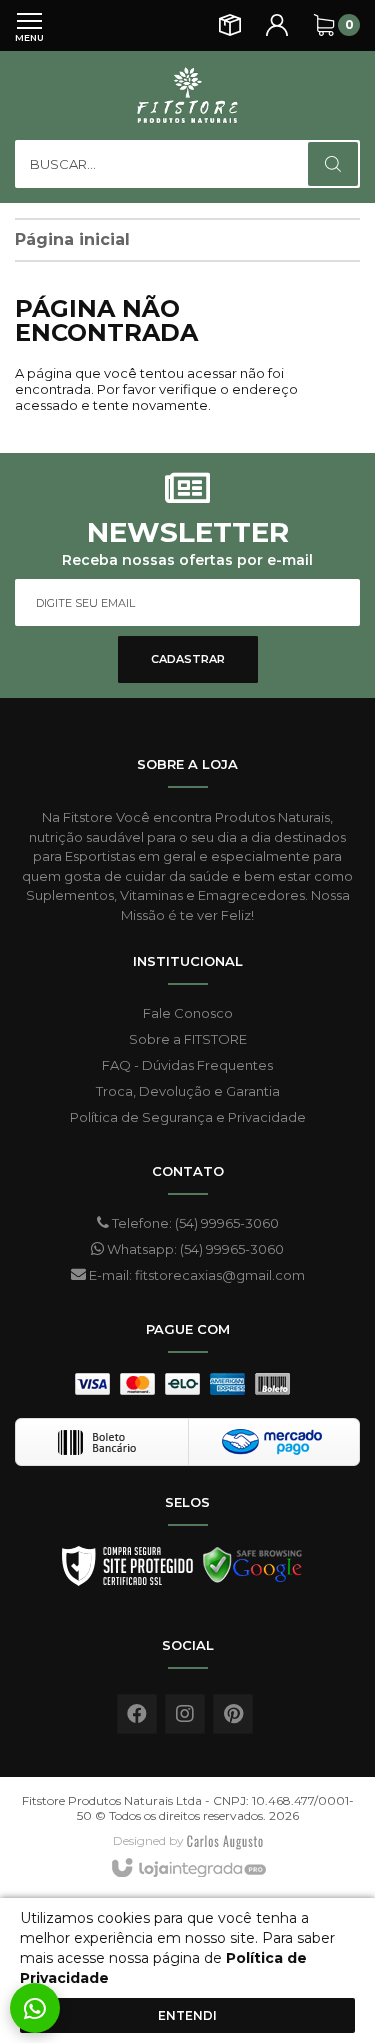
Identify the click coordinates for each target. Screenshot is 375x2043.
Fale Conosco (188, 1013)
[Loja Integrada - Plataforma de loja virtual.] (187, 1869)
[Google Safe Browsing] (253, 1571)
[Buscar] (333, 164)
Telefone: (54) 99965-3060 (194, 1223)
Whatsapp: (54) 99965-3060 (194, 1249)
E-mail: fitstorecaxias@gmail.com (195, 1275)
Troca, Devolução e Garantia (188, 1091)
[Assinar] (188, 659)
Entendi (187, 2015)
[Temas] (225, 1840)
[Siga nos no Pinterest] (233, 1714)
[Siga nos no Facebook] (137, 1714)
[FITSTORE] (187, 95)
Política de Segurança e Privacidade (188, 1117)
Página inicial (72, 239)
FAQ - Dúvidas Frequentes (187, 1065)
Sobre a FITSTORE (188, 1039)
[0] (324, 25)
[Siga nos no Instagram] (185, 1714)
